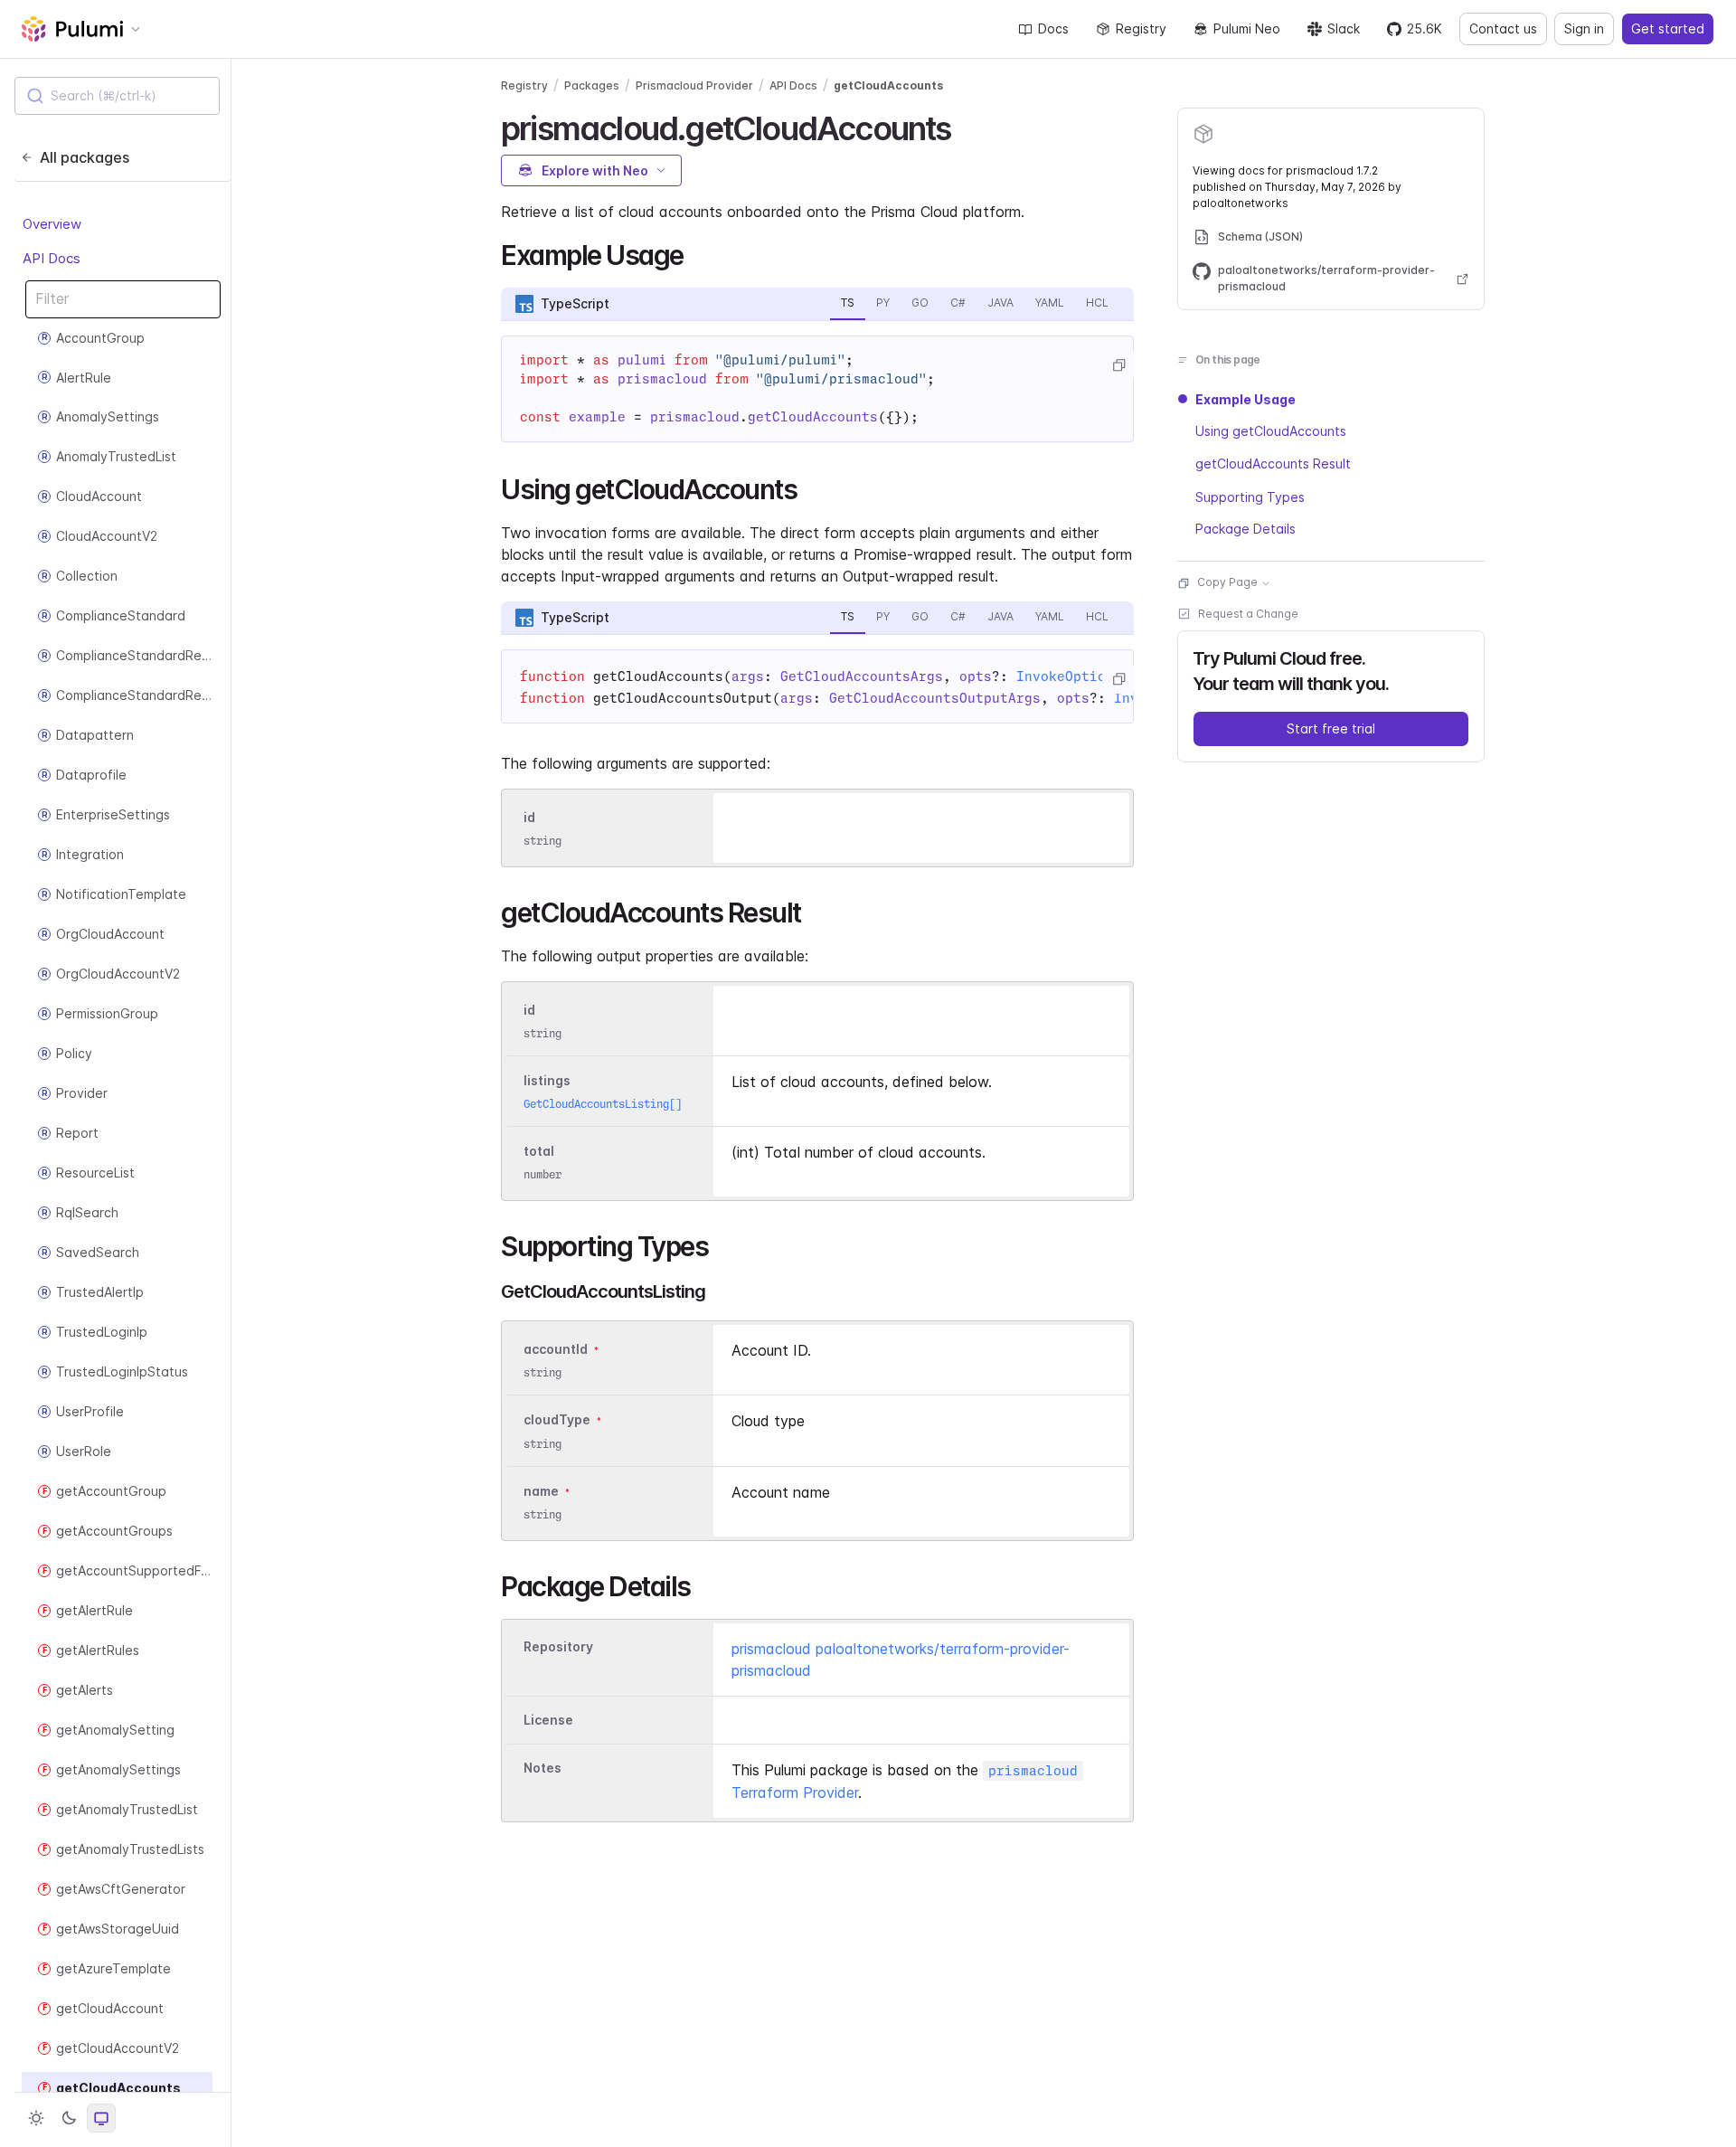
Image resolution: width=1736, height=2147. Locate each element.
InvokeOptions (1069, 676)
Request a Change (1248, 615)
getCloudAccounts (888, 85)
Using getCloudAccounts (1271, 432)
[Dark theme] (69, 2118)
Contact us (1503, 28)
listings (547, 1080)
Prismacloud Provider (694, 85)
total (539, 1151)
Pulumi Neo (1247, 28)
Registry (1141, 28)
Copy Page (1227, 583)
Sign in (1584, 28)
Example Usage (1245, 399)
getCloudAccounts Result (1273, 464)
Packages (592, 85)
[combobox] (117, 96)
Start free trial (1331, 729)
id (529, 817)
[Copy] (1118, 365)
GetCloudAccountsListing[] (603, 1104)
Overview (52, 224)
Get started (1668, 28)
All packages (85, 157)
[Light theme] (36, 2118)
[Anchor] (967, 126)
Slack (1344, 28)
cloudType (557, 1420)
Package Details (1245, 530)
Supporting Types (1250, 497)
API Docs (52, 258)
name (541, 1491)
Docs (1053, 28)
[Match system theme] (101, 2118)
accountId (556, 1349)
